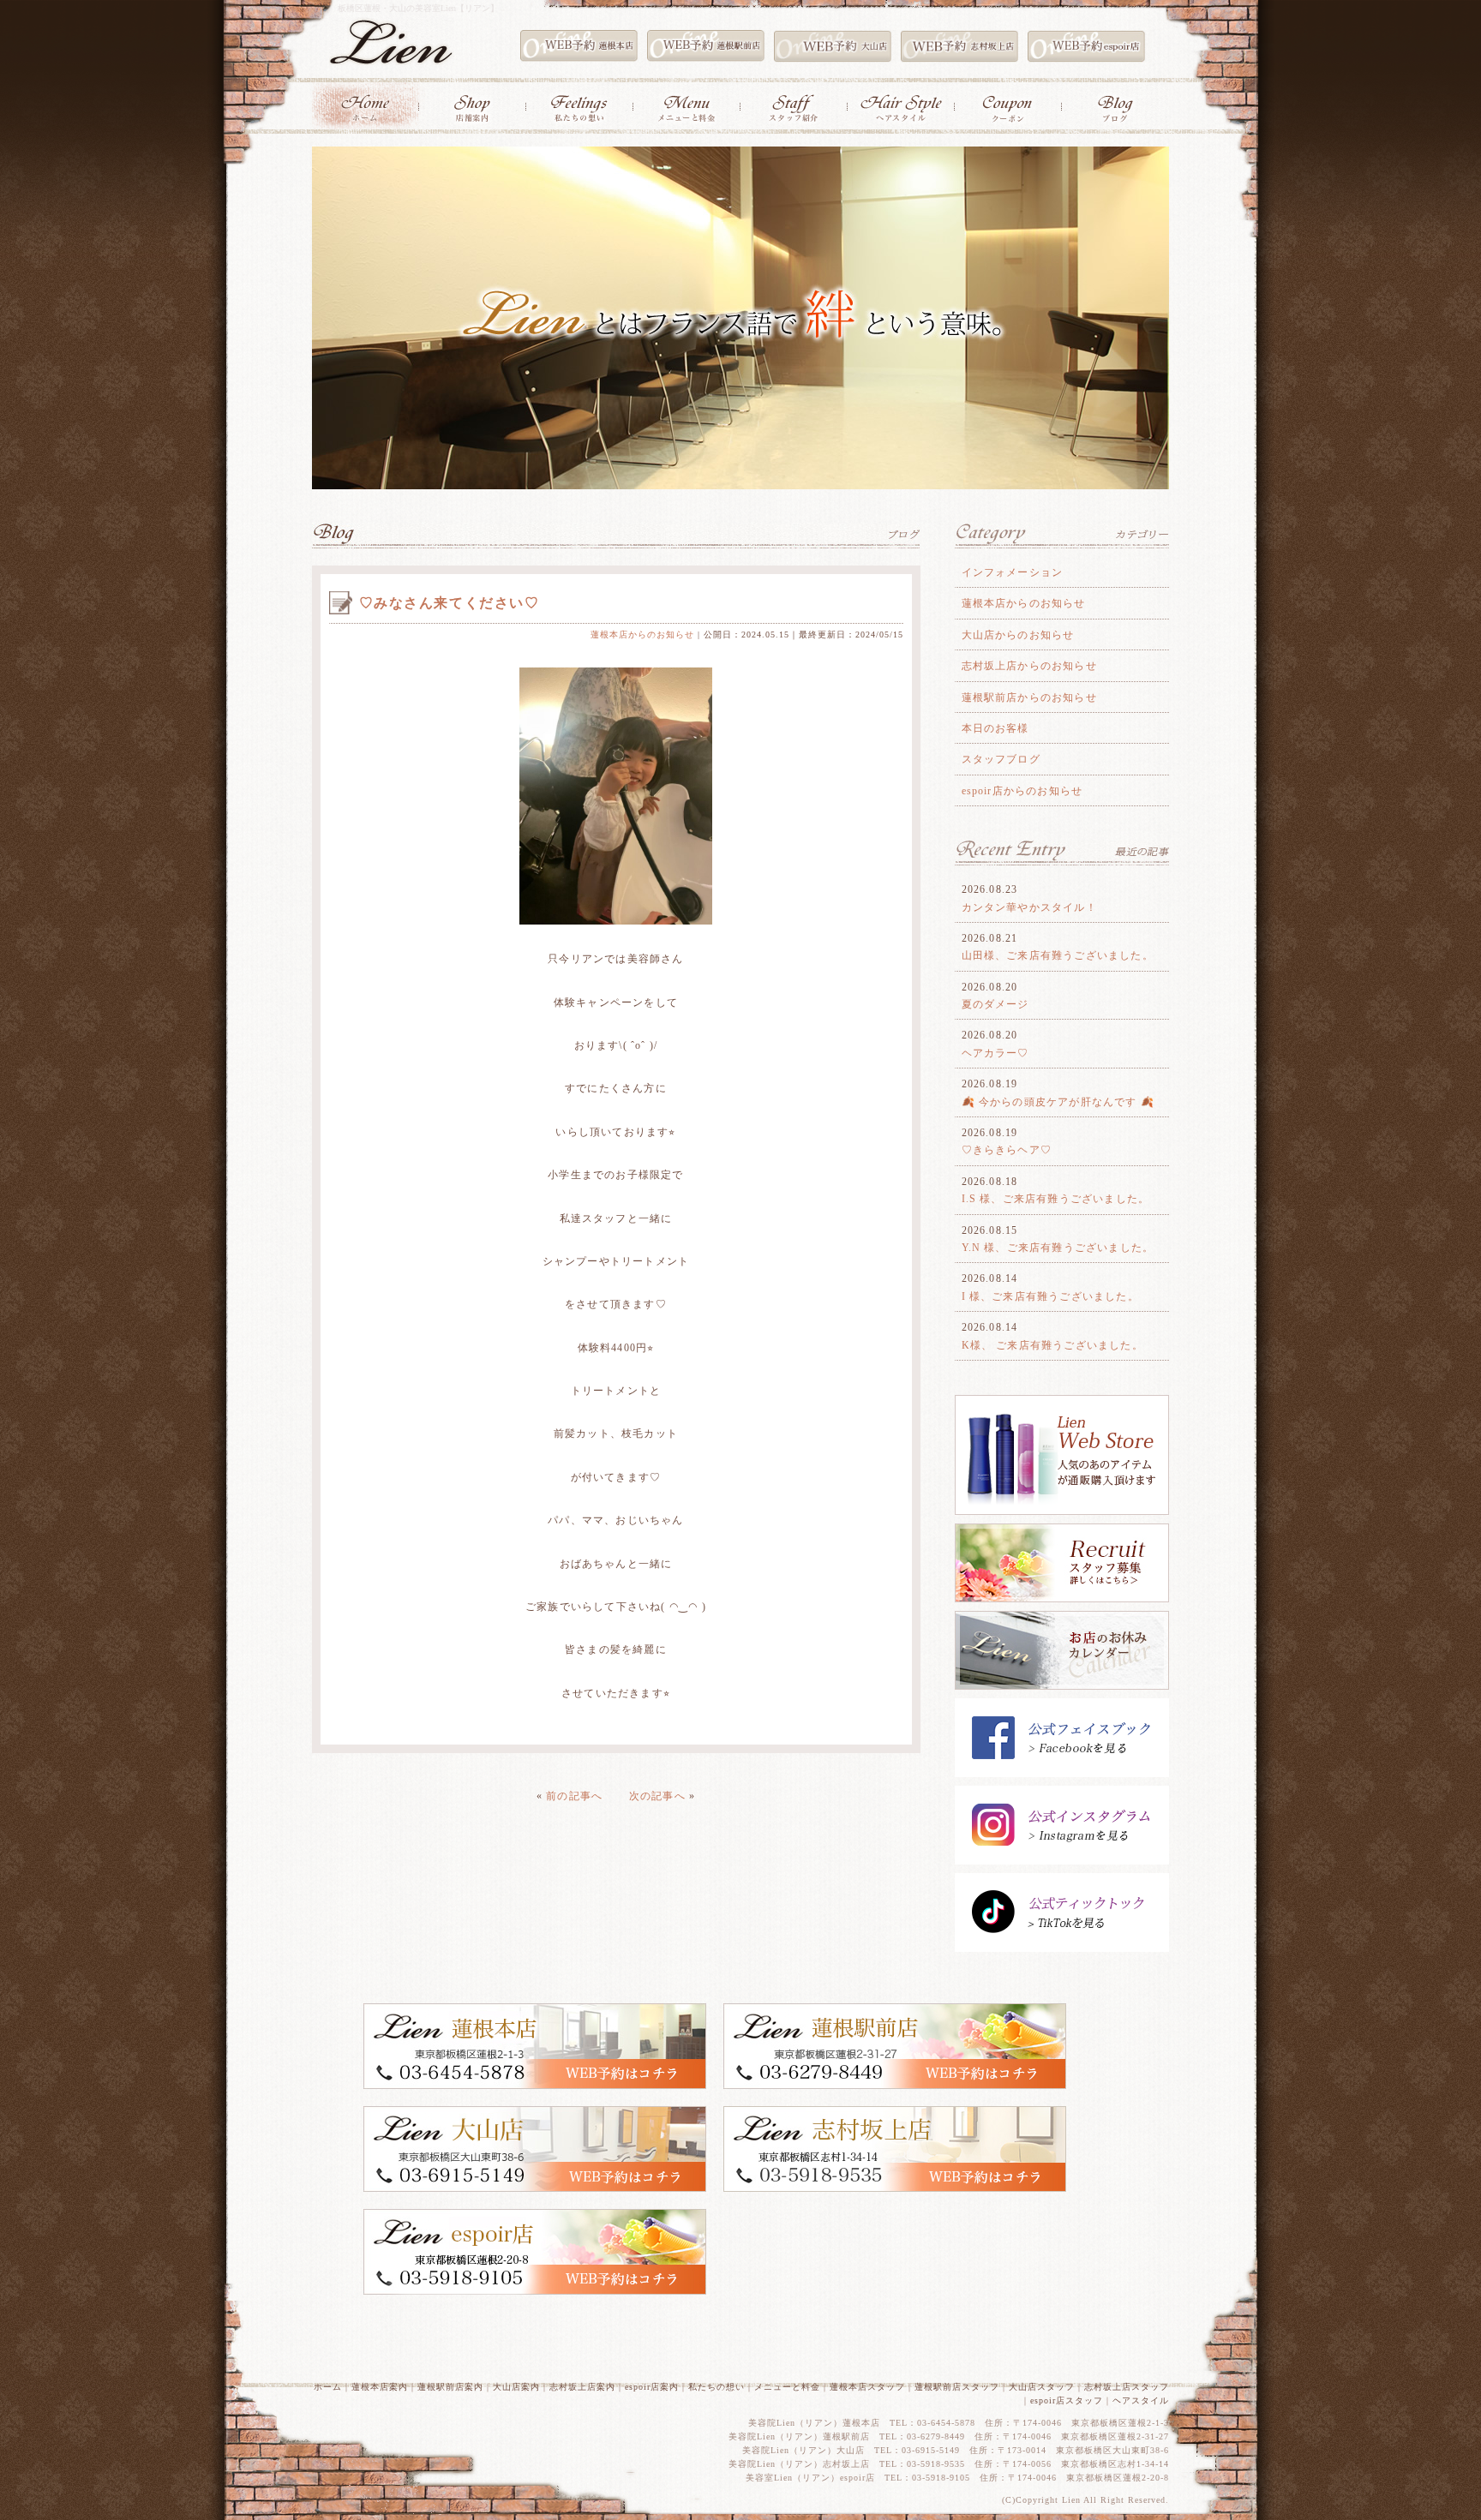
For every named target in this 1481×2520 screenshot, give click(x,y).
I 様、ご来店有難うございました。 (1050, 1296)
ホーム (328, 2387)
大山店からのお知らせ (1018, 635)
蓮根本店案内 (380, 2387)
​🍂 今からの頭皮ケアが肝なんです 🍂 (1058, 1102)
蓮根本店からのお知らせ (642, 634)
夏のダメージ (995, 1004)
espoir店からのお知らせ (1022, 791)
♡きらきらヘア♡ (1007, 1150)
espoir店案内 (652, 2387)
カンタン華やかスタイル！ (1029, 907)
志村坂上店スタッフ (1127, 2387)
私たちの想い (717, 2387)
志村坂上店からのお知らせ (1029, 666)
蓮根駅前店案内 (450, 2387)
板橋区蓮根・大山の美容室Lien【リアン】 (418, 8)
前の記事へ (574, 1796)
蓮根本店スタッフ (867, 2387)
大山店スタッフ (1042, 2387)
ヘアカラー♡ (995, 1053)
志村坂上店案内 (582, 2387)
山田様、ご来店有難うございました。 (1058, 955)
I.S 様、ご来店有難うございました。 (1056, 1199)
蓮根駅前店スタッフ (957, 2387)
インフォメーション (1013, 572)
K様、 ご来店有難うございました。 (1052, 1345)
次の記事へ (657, 1796)
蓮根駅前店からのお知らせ (1029, 697)
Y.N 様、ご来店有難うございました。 (1058, 1248)
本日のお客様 (995, 728)
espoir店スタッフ (1067, 2400)
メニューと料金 (787, 2387)
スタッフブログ (1001, 759)
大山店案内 (516, 2387)
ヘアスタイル (1141, 2400)
